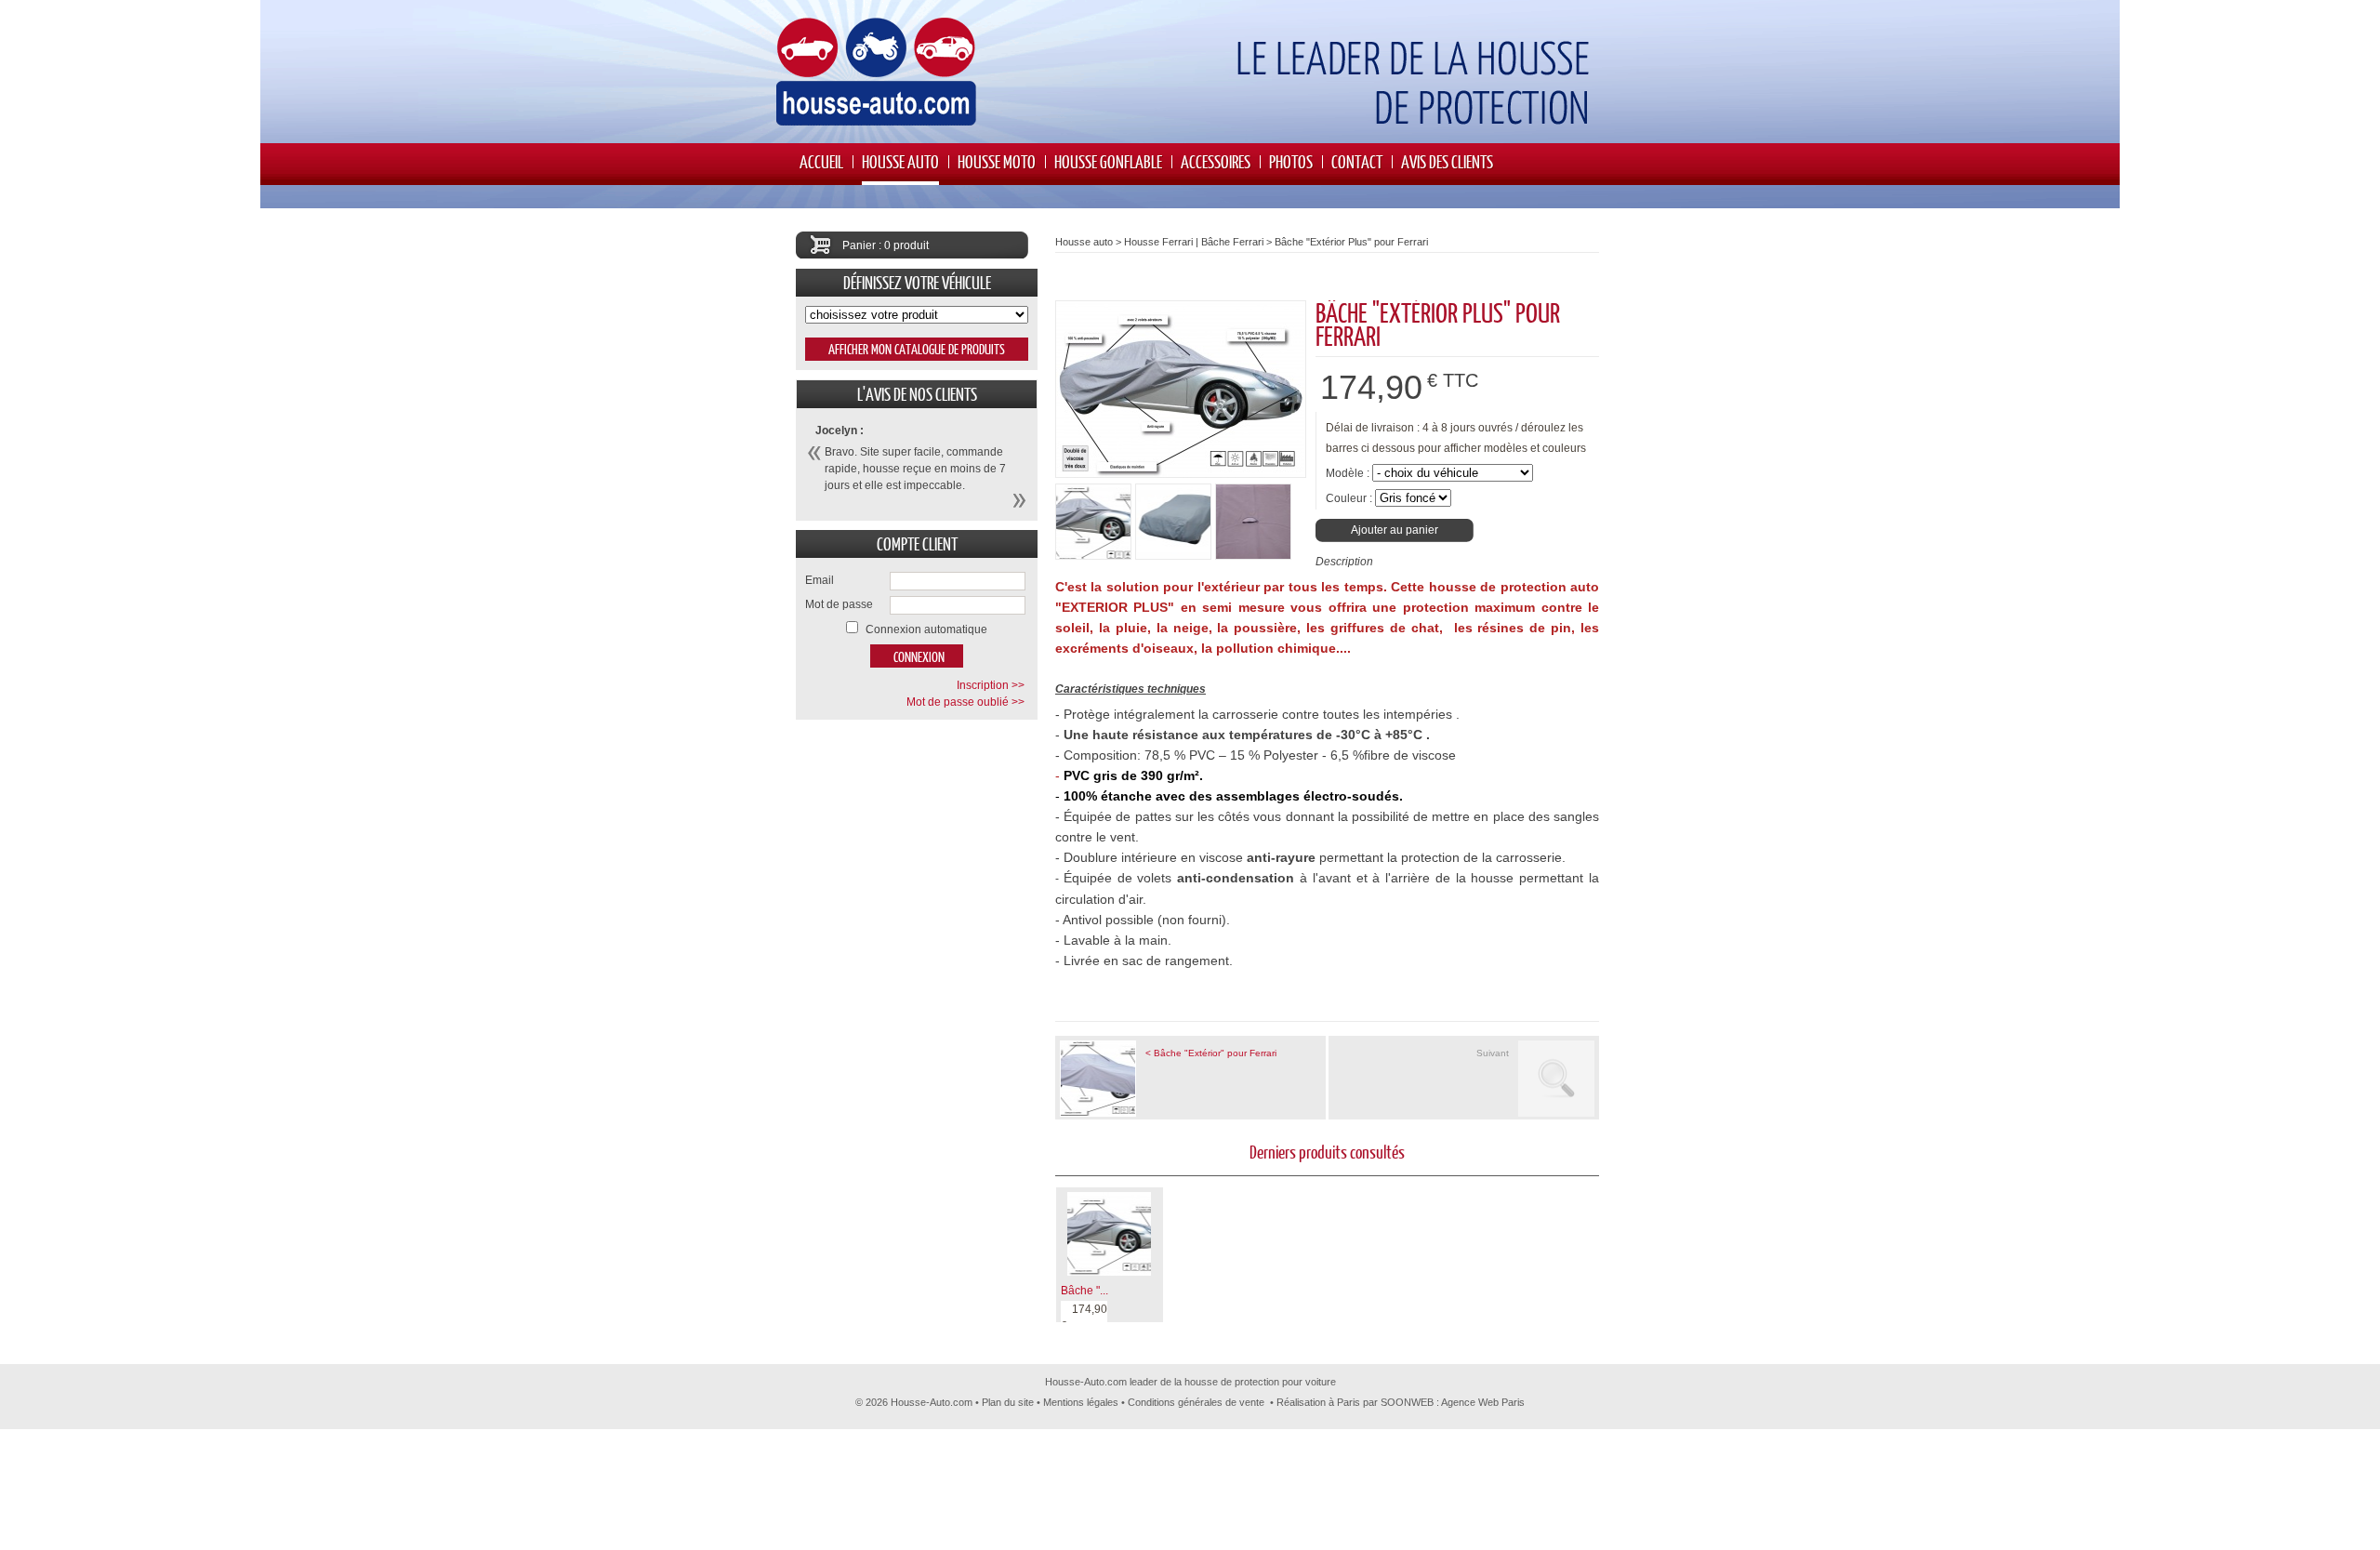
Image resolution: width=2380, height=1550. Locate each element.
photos (1291, 161)
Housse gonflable (1108, 161)
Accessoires (1216, 161)
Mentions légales (1081, 1402)
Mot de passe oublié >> (965, 702)
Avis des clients (1447, 161)
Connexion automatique (926, 629)
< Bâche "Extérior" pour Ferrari (1211, 1053)
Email (820, 580)
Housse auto (900, 161)
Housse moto (997, 161)
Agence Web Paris (1483, 1402)
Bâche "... (1084, 1291)
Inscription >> (991, 685)
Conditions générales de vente (1196, 1402)
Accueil (821, 161)
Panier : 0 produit (886, 245)
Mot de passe (839, 604)
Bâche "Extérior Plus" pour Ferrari (1351, 242)
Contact (1357, 161)
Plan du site (1008, 1402)
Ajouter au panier (1395, 530)
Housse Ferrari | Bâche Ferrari (1194, 242)
